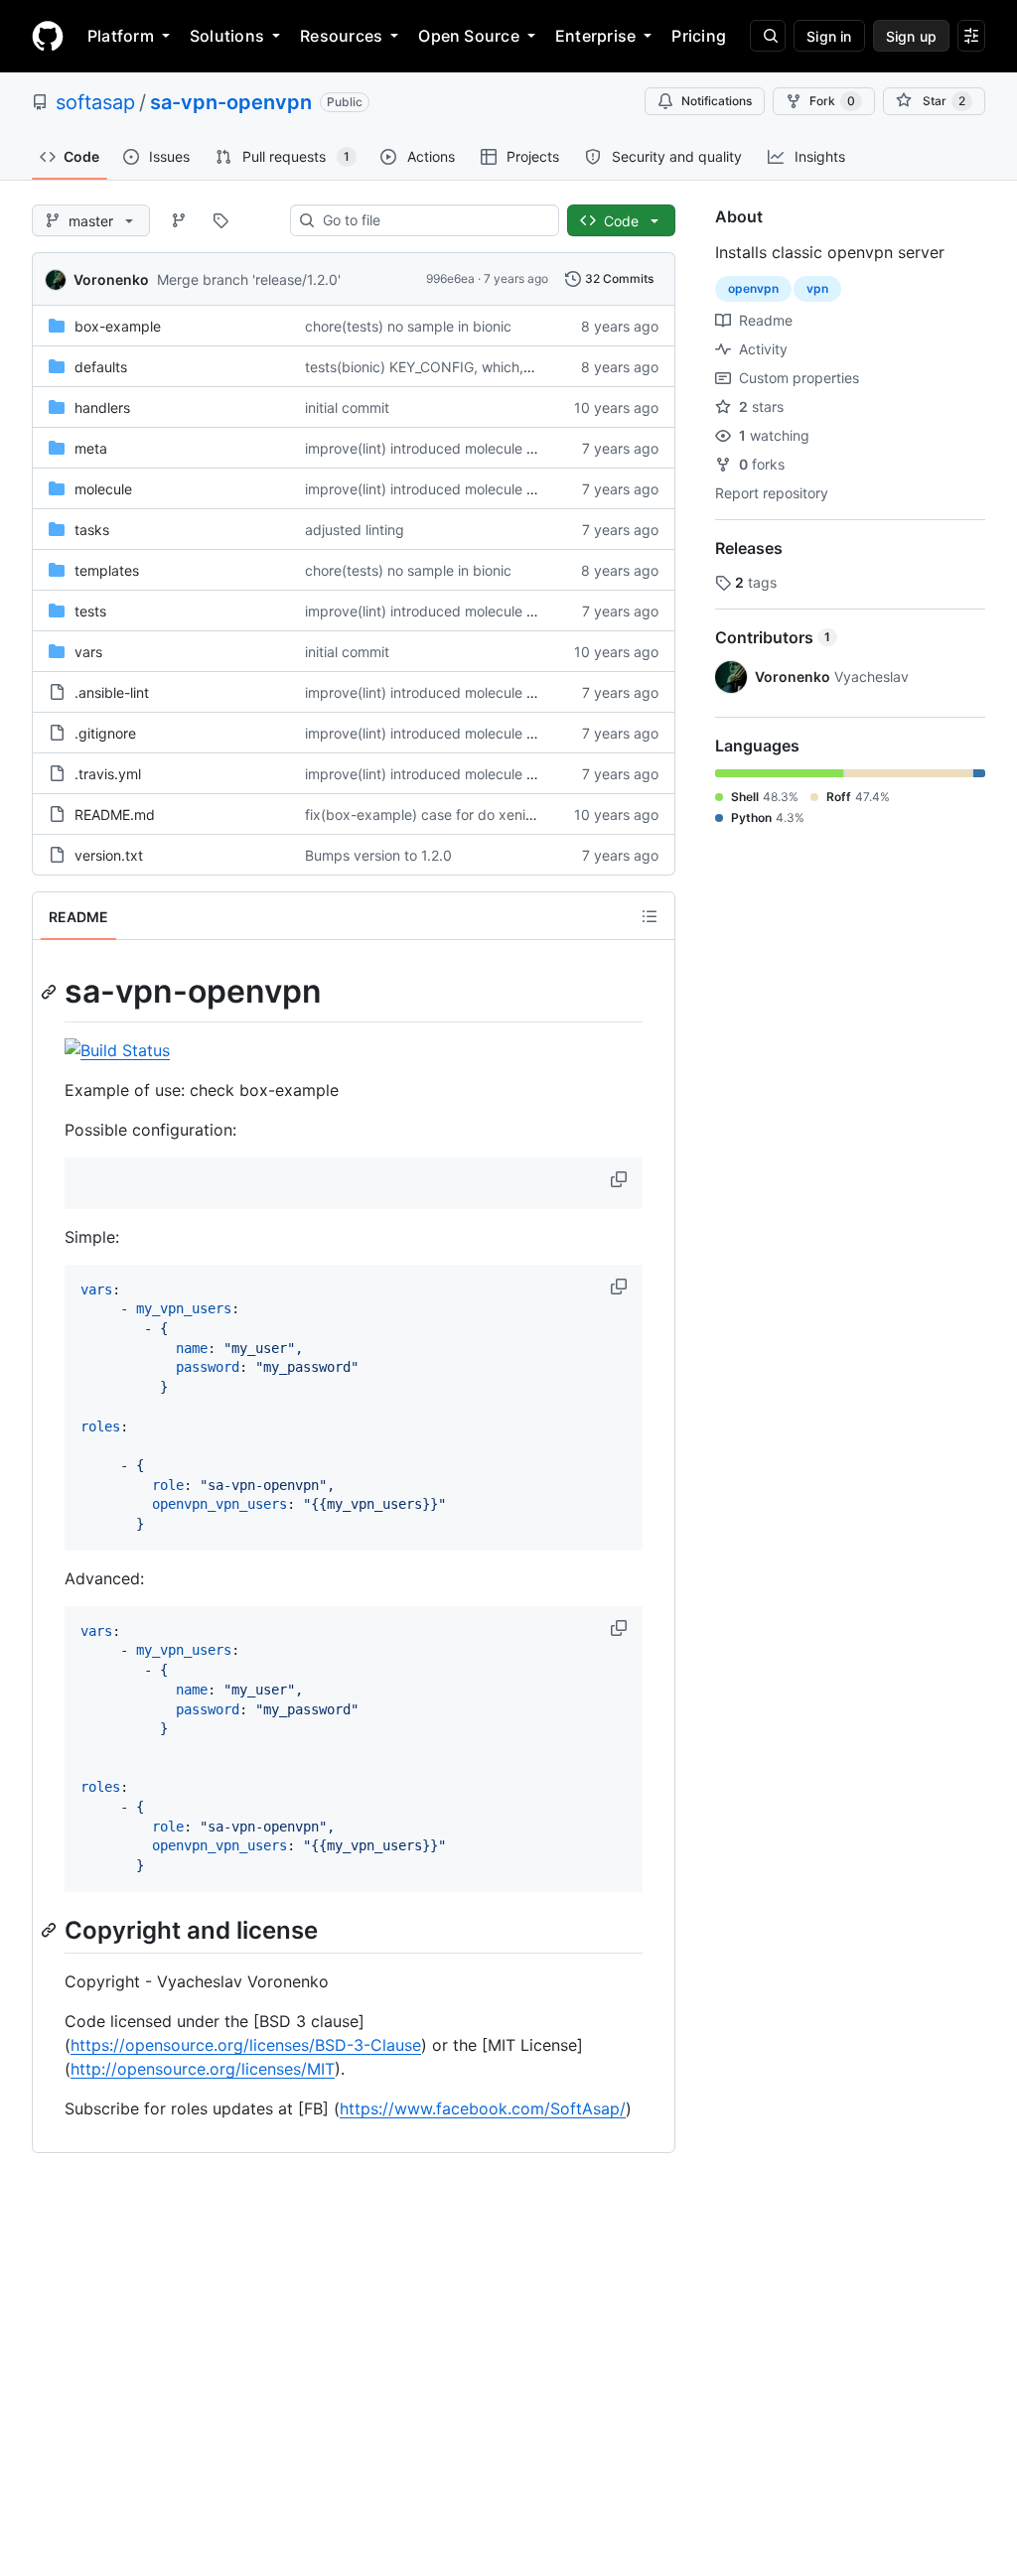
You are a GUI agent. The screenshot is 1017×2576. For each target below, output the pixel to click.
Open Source (469, 36)
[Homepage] (48, 36)
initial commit (347, 407)
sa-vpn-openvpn (231, 102)
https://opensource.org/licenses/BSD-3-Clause (246, 2045)
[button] (621, 1179)
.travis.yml (108, 774)
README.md (115, 814)
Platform (121, 36)
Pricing (699, 36)
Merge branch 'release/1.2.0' (249, 279)
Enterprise (595, 36)
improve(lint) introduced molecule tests (432, 448)
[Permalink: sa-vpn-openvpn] (51, 992)
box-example (118, 326)
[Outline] (650, 916)
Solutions (227, 36)
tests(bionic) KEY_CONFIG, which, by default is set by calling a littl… (525, 367)
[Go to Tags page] (220, 220)
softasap (95, 102)
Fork (832, 101)
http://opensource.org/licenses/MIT (203, 2069)
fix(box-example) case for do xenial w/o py (445, 814)
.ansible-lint (112, 692)
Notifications (717, 101)
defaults (101, 367)
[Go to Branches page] (179, 220)
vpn (817, 288)
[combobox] (433, 220)
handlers (102, 407)
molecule (103, 489)
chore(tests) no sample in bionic (408, 326)
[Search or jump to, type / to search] (768, 36)
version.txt (109, 855)
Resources (341, 36)
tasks (92, 530)
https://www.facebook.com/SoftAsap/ (483, 2108)
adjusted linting (355, 530)
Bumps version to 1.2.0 (378, 855)
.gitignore (105, 733)
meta (91, 448)
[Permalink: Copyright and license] (51, 1930)
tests (90, 611)
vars (88, 652)
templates (107, 570)
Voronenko (111, 279)
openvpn (753, 288)
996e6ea (450, 278)
